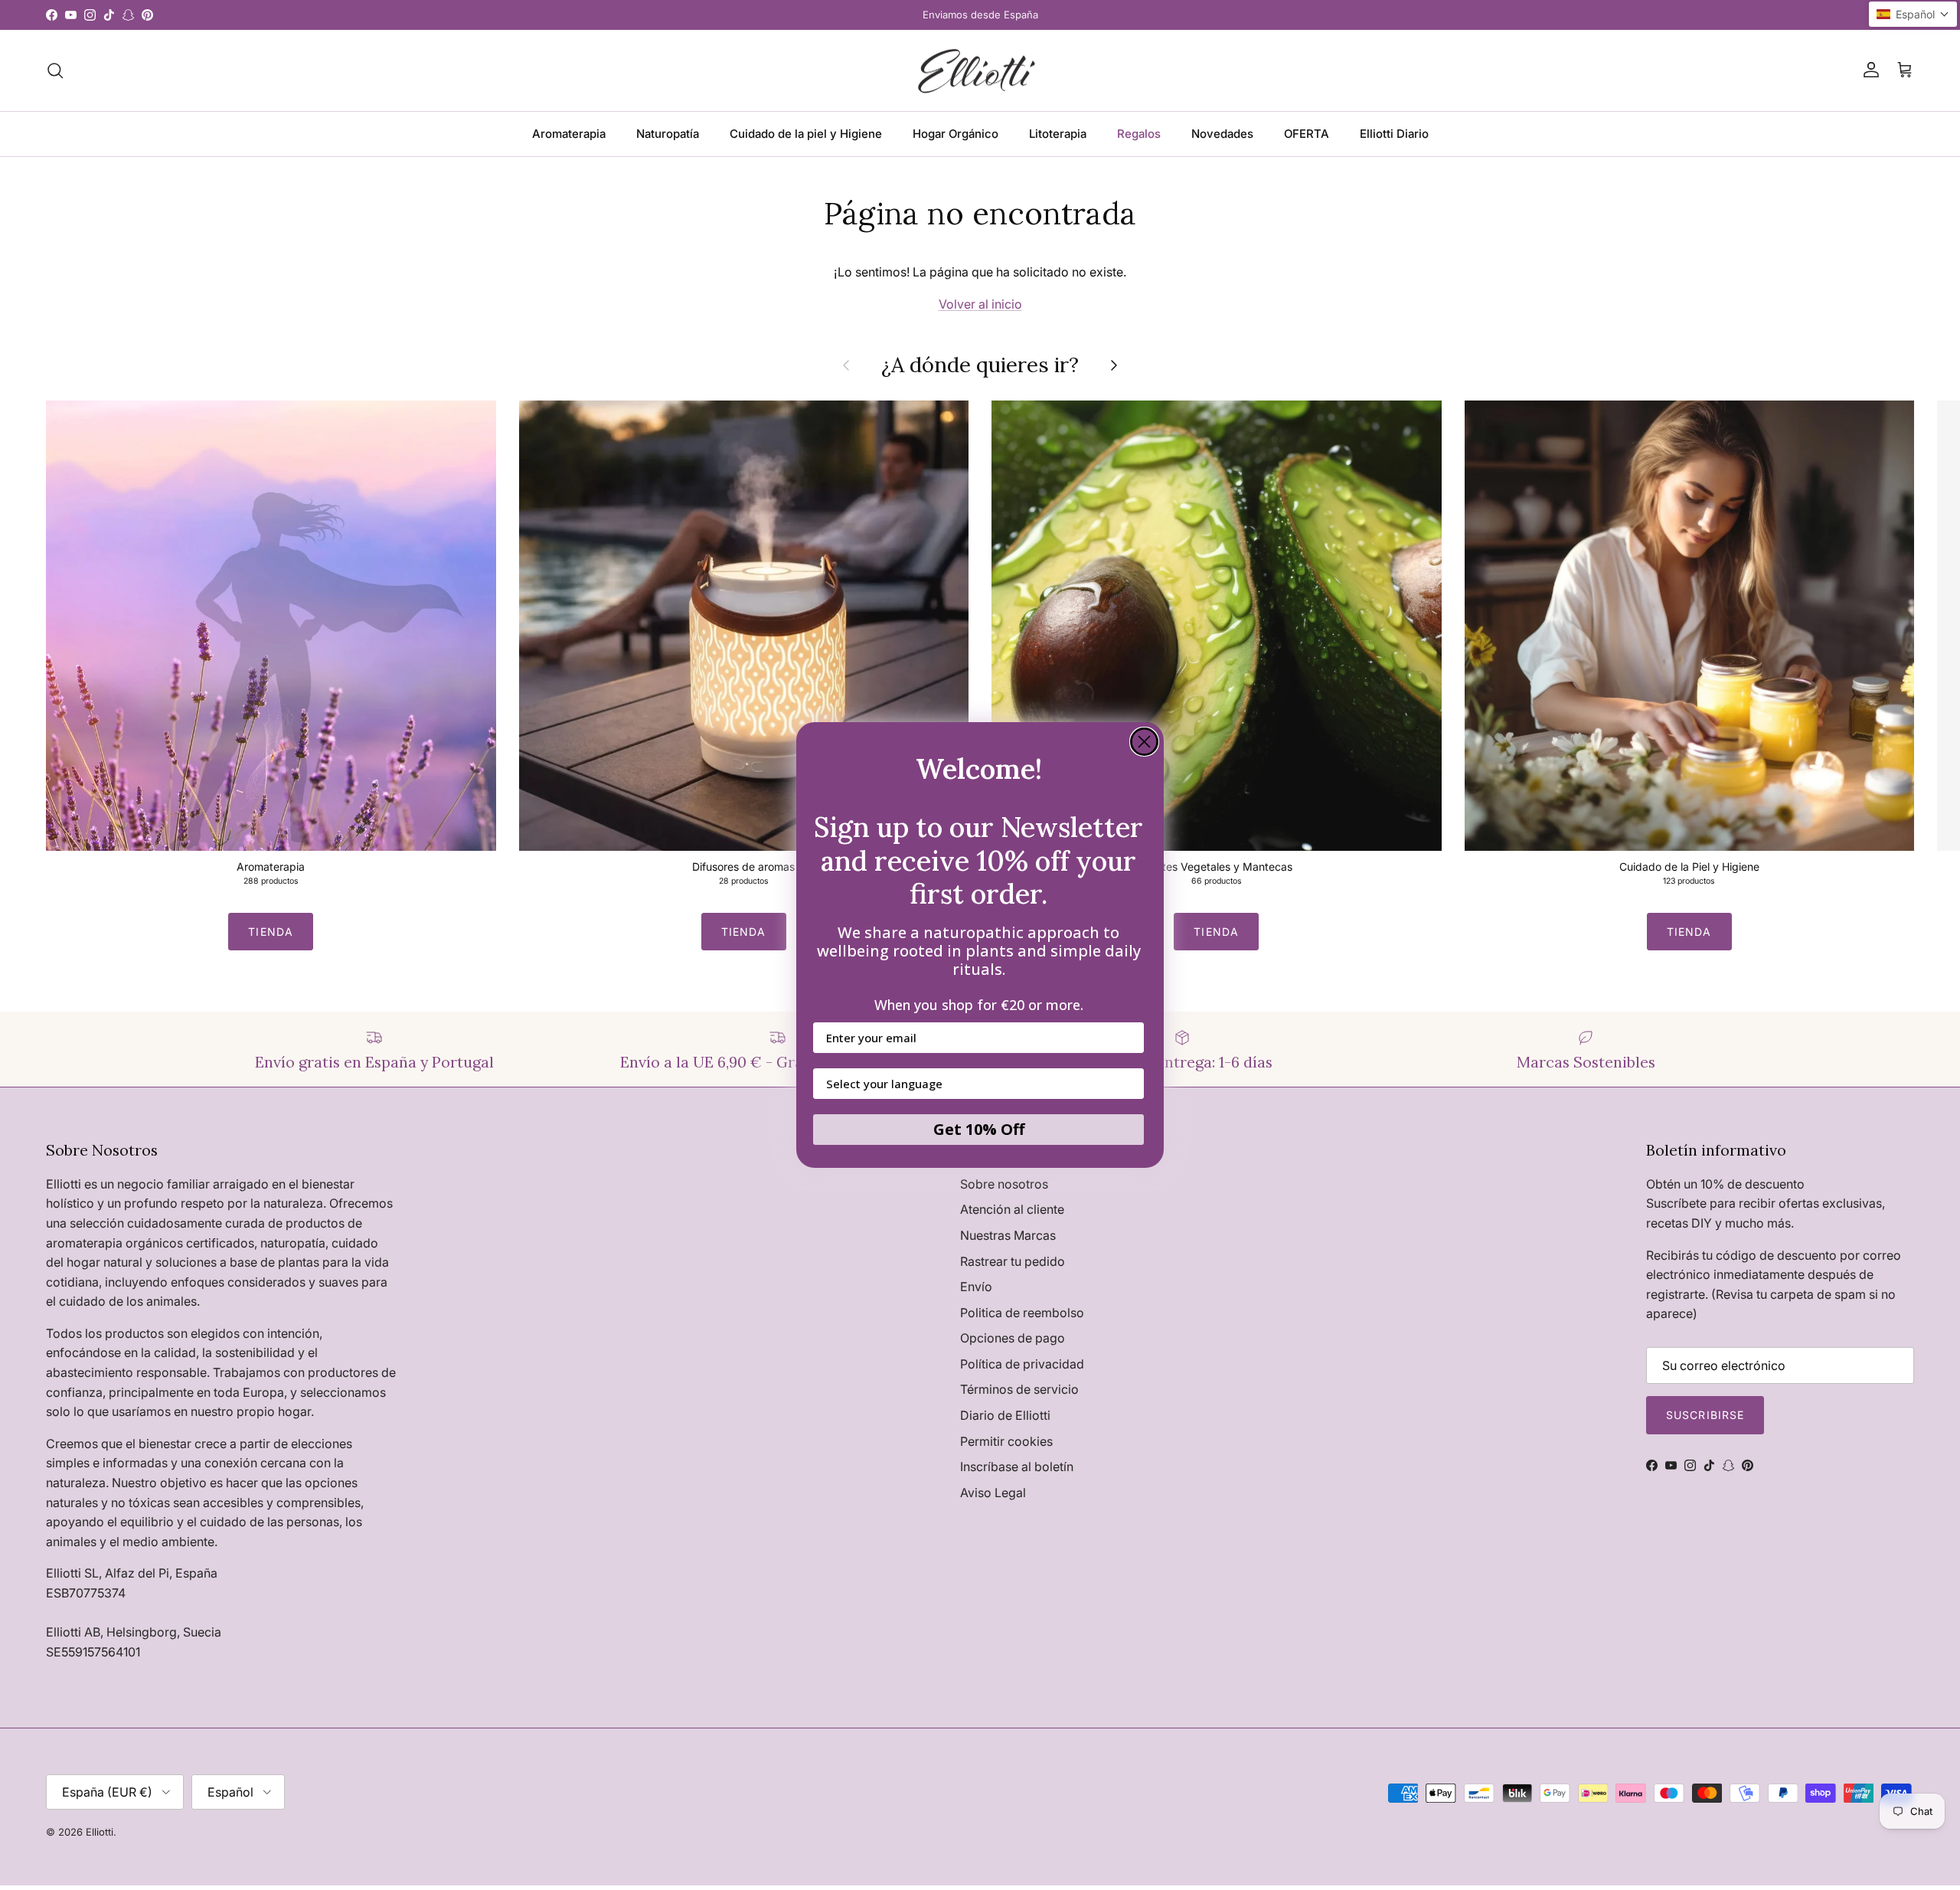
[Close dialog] (1144, 742)
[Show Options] (1129, 1084)
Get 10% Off (979, 1129)
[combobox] (974, 1084)
